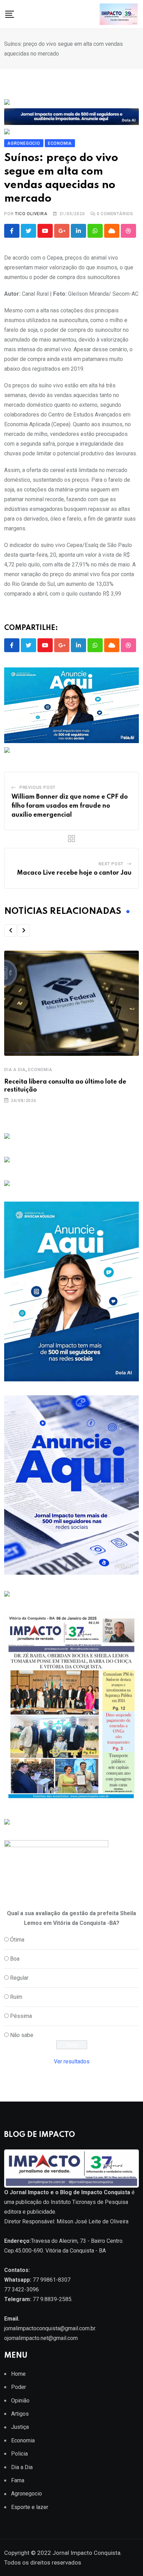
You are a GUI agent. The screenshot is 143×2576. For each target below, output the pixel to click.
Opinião (20, 2401)
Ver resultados (72, 2061)
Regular (19, 1978)
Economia (40, 1070)
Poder (19, 2387)
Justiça (20, 2427)
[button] (10, 931)
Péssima (21, 2016)
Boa (15, 1959)
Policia (19, 2454)
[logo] (71, 2168)
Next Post (111, 864)
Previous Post (37, 788)
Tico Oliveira (31, 214)
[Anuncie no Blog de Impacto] (7, 1821)
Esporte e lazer (30, 2507)
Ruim (16, 1997)
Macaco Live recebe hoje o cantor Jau (74, 873)
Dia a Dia (15, 1070)
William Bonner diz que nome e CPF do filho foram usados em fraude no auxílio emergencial (70, 806)
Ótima (17, 1940)
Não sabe (22, 2035)
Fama (18, 2480)
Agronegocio (27, 2494)
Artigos (20, 2414)
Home (18, 2374)
